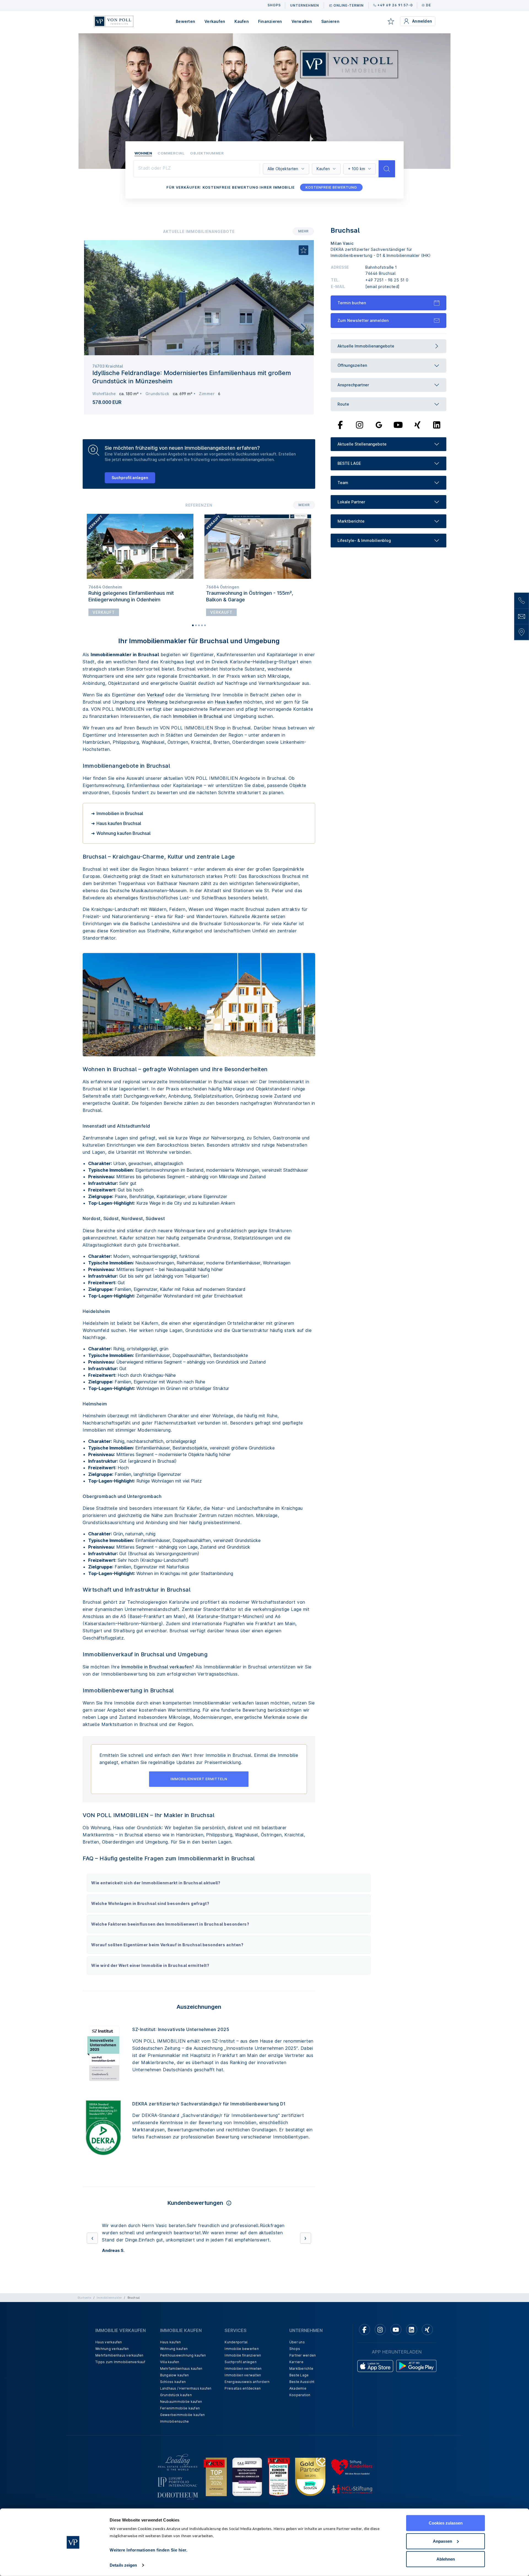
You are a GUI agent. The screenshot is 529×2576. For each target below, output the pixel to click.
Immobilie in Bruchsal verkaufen (157, 1667)
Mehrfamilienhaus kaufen (181, 2376)
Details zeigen (123, 2565)
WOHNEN (143, 153)
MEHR (303, 231)
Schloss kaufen (173, 2389)
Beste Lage (299, 2382)
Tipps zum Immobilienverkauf (120, 2369)
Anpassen (442, 2541)
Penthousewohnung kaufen (183, 2362)
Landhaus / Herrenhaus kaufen (186, 2396)
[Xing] (418, 425)
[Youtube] (398, 425)
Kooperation (300, 2402)
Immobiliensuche (175, 2429)
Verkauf (156, 695)
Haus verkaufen (109, 2349)
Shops (295, 2356)
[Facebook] (340, 425)
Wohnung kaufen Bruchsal (123, 833)
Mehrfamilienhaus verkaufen (119, 2362)
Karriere (296, 2369)
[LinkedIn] (437, 425)
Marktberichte (301, 2376)
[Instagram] (360, 425)
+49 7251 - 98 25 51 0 (387, 280)
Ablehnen (446, 2559)
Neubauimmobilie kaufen (181, 2409)
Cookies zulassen (446, 2523)
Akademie (298, 2396)
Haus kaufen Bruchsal (119, 823)
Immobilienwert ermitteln (199, 1779)
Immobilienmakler (109, 2305)
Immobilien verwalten (243, 2382)
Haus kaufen (229, 702)
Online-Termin (349, 5)
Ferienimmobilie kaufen (180, 2415)
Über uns (297, 2349)
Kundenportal (236, 2349)
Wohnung (157, 702)
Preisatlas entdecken (243, 2396)
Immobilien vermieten (243, 2376)
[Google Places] (379, 425)
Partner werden (303, 2362)
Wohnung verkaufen (112, 2356)
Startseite (84, 2305)
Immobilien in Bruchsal (198, 716)
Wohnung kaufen (174, 2356)
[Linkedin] (412, 2337)
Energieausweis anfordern (247, 2389)
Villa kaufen (170, 2369)
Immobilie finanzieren (243, 2362)
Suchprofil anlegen (130, 478)
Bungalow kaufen (175, 2382)
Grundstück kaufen (176, 2402)
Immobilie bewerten (242, 2356)
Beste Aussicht (302, 2389)
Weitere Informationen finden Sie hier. (149, 2550)
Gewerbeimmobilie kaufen (183, 2422)
